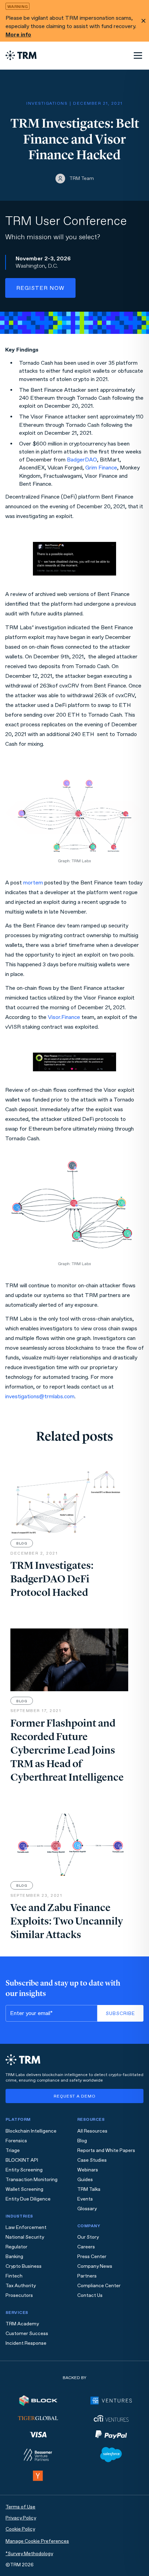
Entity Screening (24, 2170)
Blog (82, 2141)
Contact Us (90, 2295)
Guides (85, 2180)
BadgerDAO (82, 460)
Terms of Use (20, 2507)
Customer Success (27, 2333)
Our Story (88, 2237)
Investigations (47, 103)
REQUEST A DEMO (75, 2096)
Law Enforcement (26, 2227)
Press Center (92, 2257)
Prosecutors (19, 2295)
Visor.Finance (64, 1017)
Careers (86, 2247)
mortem (33, 883)
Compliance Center (99, 2286)
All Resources (92, 2131)
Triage (13, 2150)
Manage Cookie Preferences (37, 2541)
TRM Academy (22, 2324)
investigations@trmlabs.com (40, 1396)
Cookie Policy (20, 2529)
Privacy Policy (21, 2518)
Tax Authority (21, 2286)
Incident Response (26, 2343)
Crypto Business (24, 2266)
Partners (87, 2276)
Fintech (14, 2276)
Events (85, 2199)
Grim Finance (101, 468)
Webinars (88, 2170)
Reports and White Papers (106, 2150)
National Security (25, 2237)
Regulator (16, 2247)
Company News (95, 2266)
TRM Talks (89, 2189)
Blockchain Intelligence (31, 2131)
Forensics (16, 2141)
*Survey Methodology (29, 2554)
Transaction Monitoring (32, 2180)
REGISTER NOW (40, 288)
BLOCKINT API (22, 2160)
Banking (14, 2257)
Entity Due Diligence (28, 2199)
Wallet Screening (24, 2189)
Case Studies (92, 2160)
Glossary (87, 2209)
